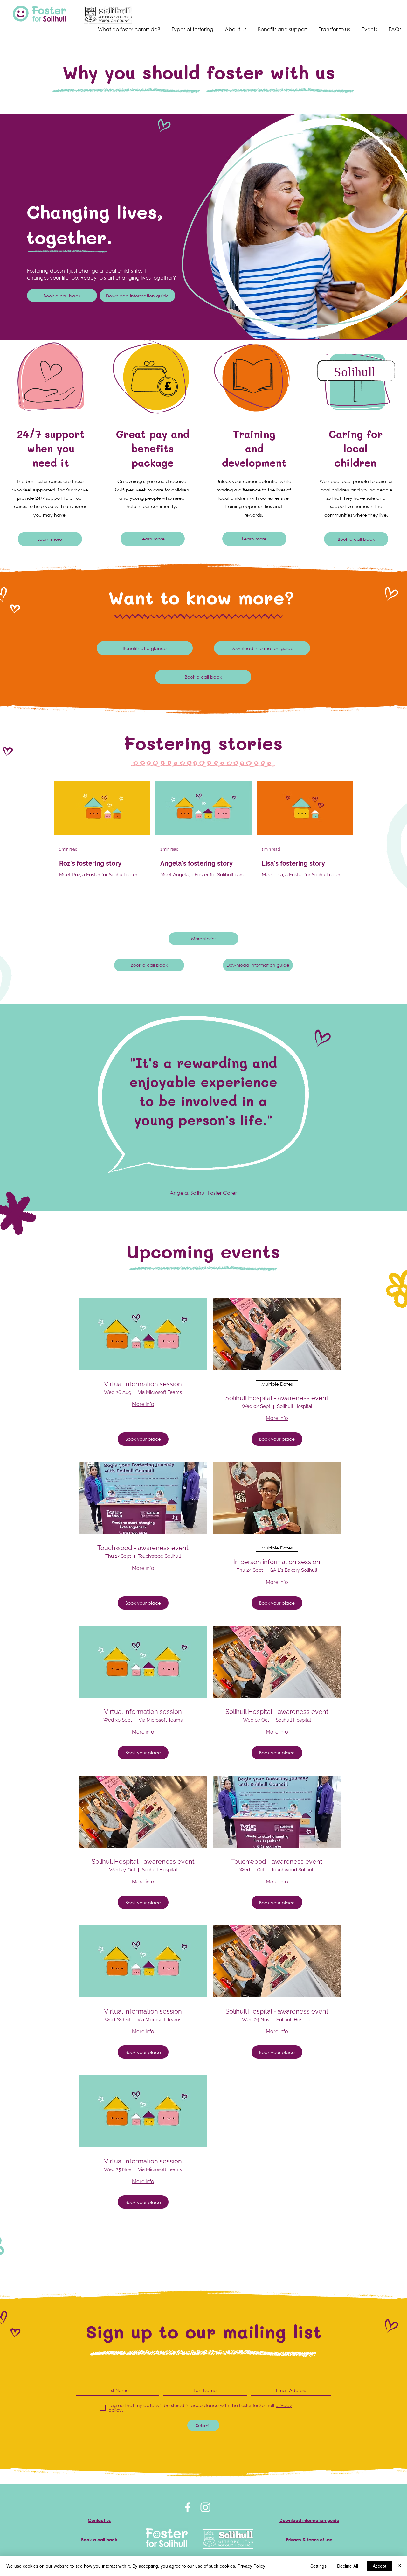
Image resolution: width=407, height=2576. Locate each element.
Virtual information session (143, 1384)
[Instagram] (205, 2507)
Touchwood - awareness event (143, 1548)
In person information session (277, 1562)
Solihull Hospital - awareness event (277, 1398)
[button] (137, 296)
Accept (379, 2566)
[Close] (399, 2566)
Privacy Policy (251, 2566)
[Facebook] (188, 2507)
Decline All (348, 2566)
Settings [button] (318, 2566)
